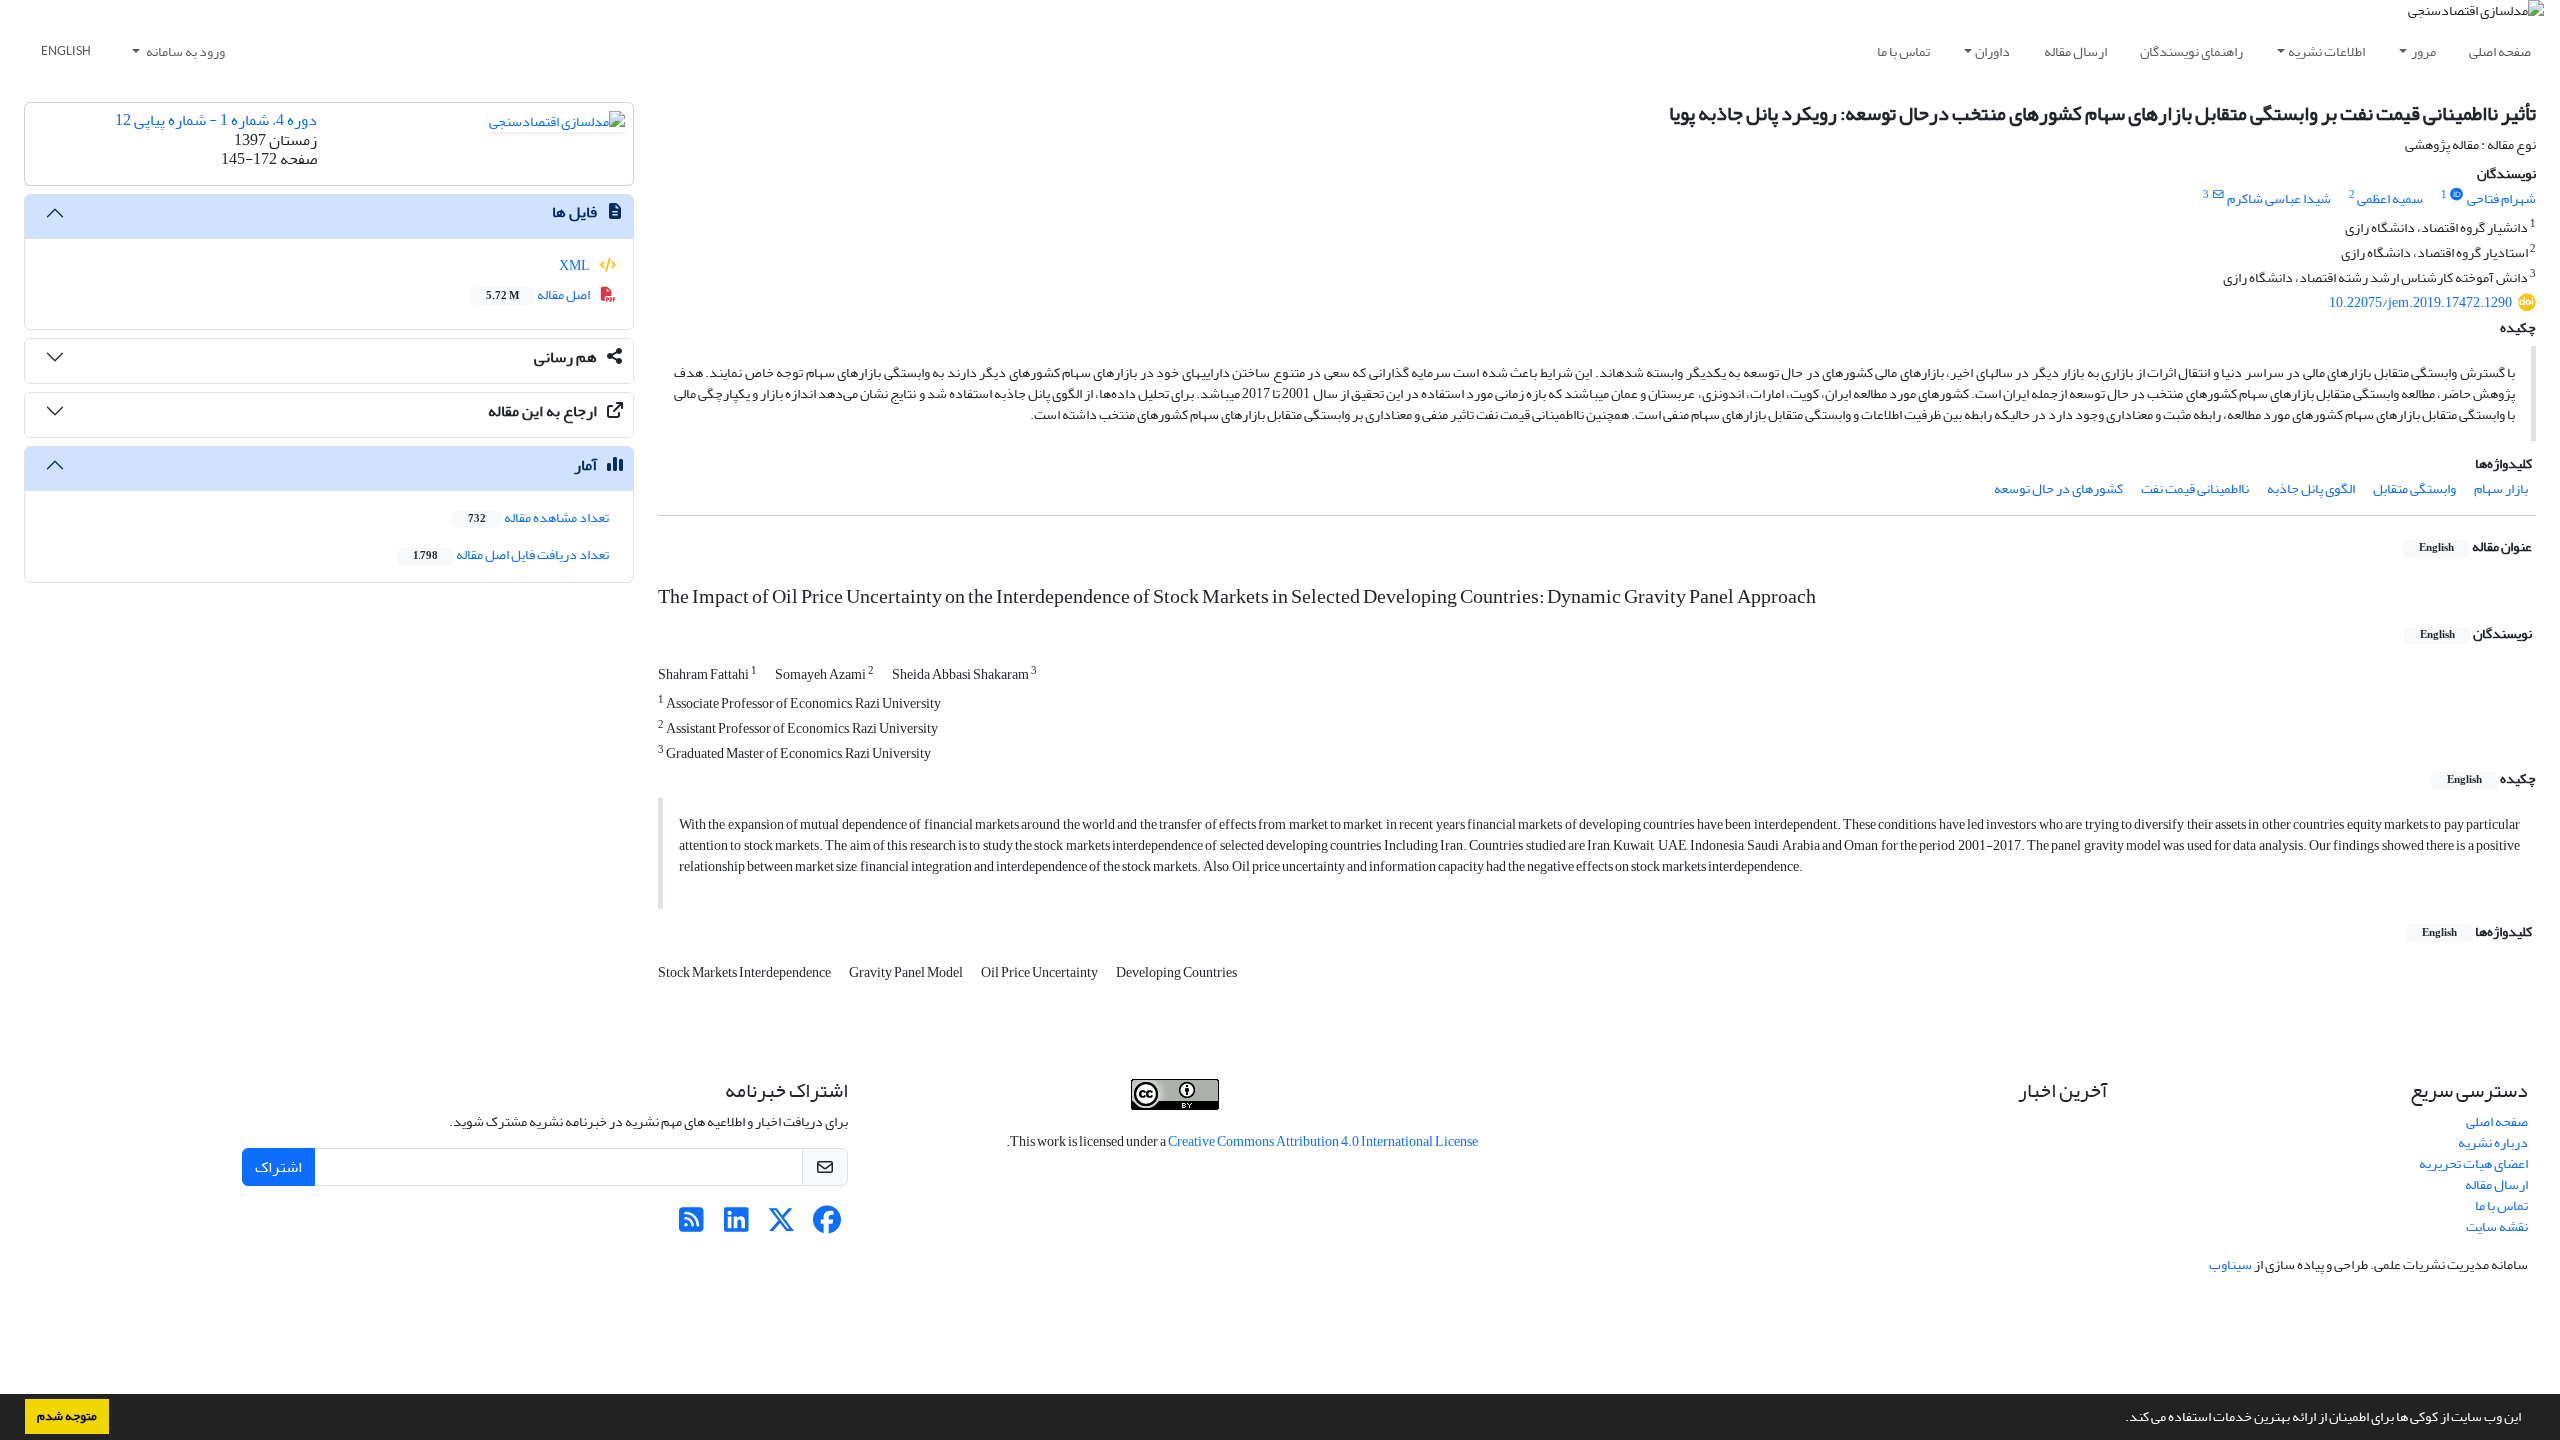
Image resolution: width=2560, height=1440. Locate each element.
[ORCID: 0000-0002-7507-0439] (2457, 195)
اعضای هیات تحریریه (2473, 1163)
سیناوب (2230, 1264)
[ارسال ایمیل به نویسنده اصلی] (2217, 195)
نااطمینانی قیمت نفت (2195, 488)
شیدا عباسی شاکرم (2279, 198)
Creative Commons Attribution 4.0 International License (1323, 1141)
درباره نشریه (2493, 1142)
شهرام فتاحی (2501, 198)
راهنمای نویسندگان (2191, 51)
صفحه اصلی (2500, 51)
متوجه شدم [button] (67, 1416)
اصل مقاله (539, 294)
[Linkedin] (736, 1225)
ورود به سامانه (184, 51)
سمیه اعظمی (2390, 198)
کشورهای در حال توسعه (2058, 488)
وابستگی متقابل (2414, 488)
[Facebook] (826, 1225)
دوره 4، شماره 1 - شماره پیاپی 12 (216, 120)
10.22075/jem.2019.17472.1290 (2420, 302)
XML (575, 265)
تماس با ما (1903, 51)
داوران (1992, 51)
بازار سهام (2501, 488)
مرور (2423, 51)
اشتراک (278, 1167)
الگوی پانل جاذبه (2311, 488)
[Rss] (691, 1225)
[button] (2120, 1419)
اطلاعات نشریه (2326, 51)
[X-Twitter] (781, 1225)
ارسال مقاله (2075, 51)
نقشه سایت (2497, 1226)
